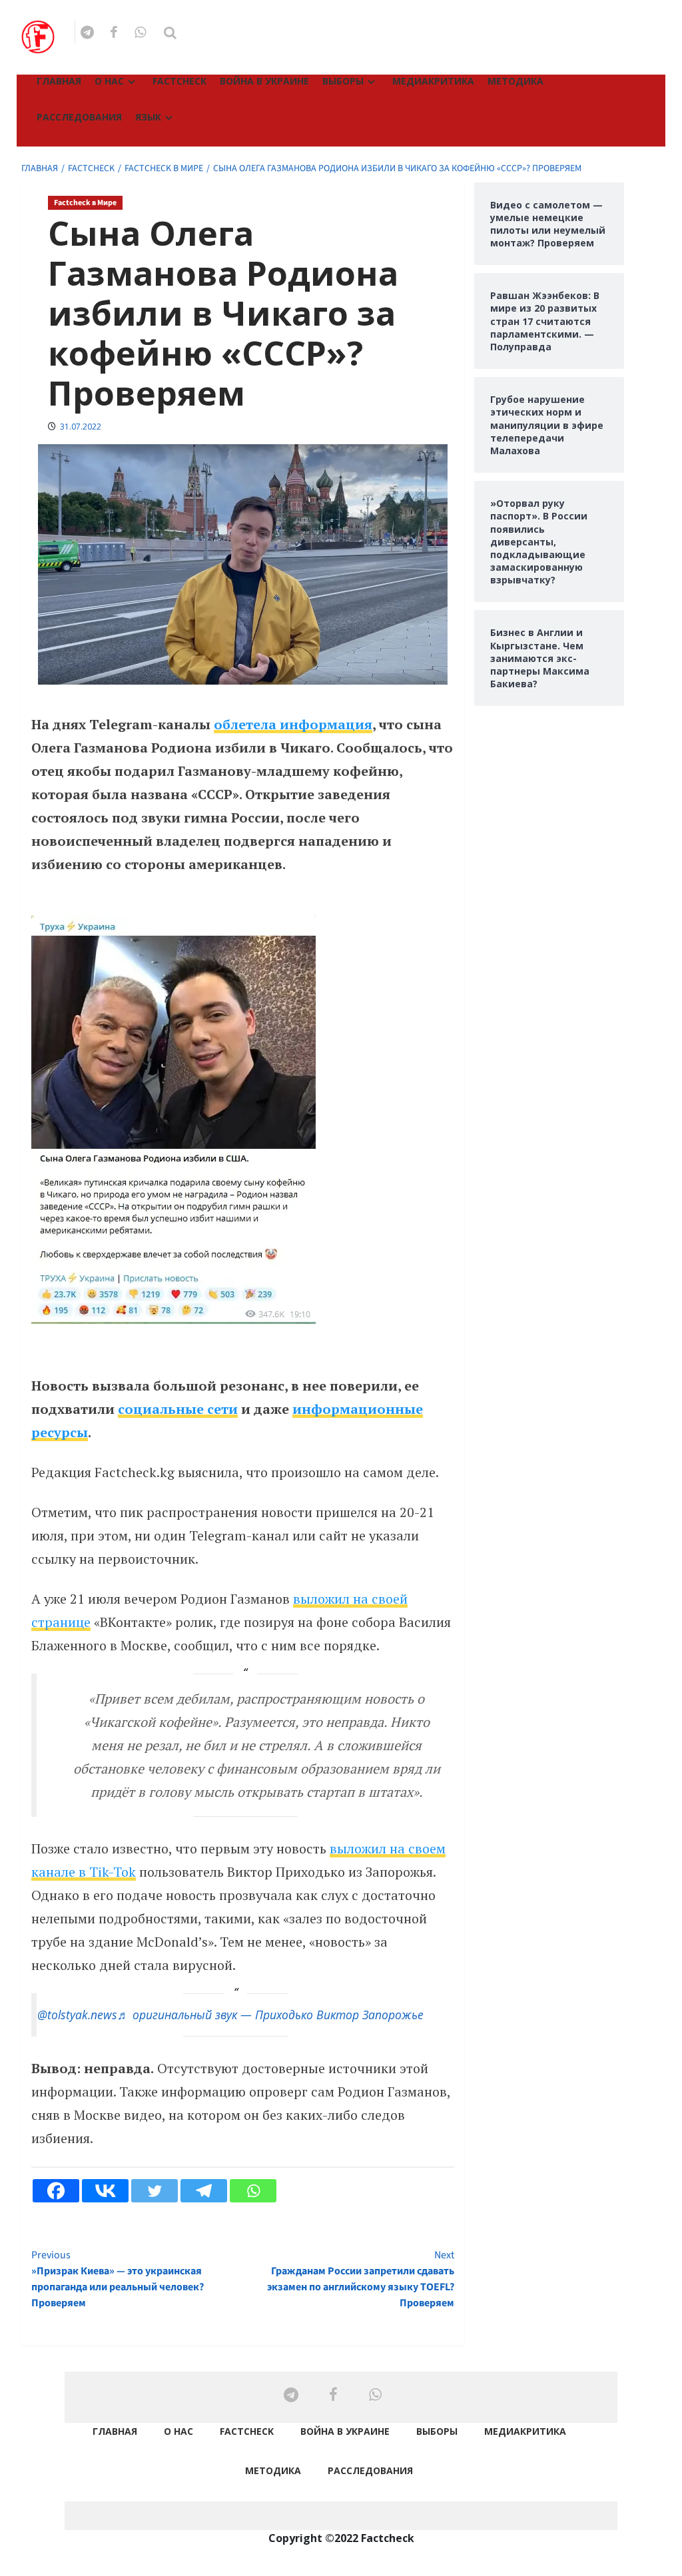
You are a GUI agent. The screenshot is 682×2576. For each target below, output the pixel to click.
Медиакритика (433, 81)
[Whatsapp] (253, 2191)
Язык (148, 117)
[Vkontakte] (105, 2191)
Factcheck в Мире (85, 203)
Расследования (79, 117)
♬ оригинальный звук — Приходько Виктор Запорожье (270, 2015)
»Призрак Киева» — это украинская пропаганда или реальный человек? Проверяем (118, 2279)
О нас (109, 81)
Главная (59, 81)
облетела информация (293, 724)
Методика (515, 81)
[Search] (170, 33)
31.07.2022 (81, 427)
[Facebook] (56, 2191)
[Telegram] (204, 2191)
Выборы (343, 81)
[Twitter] (155, 2191)
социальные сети (178, 1409)
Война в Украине (264, 81)
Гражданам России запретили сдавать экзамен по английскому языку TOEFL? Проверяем (360, 2279)
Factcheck (179, 81)
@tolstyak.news (77, 2015)
